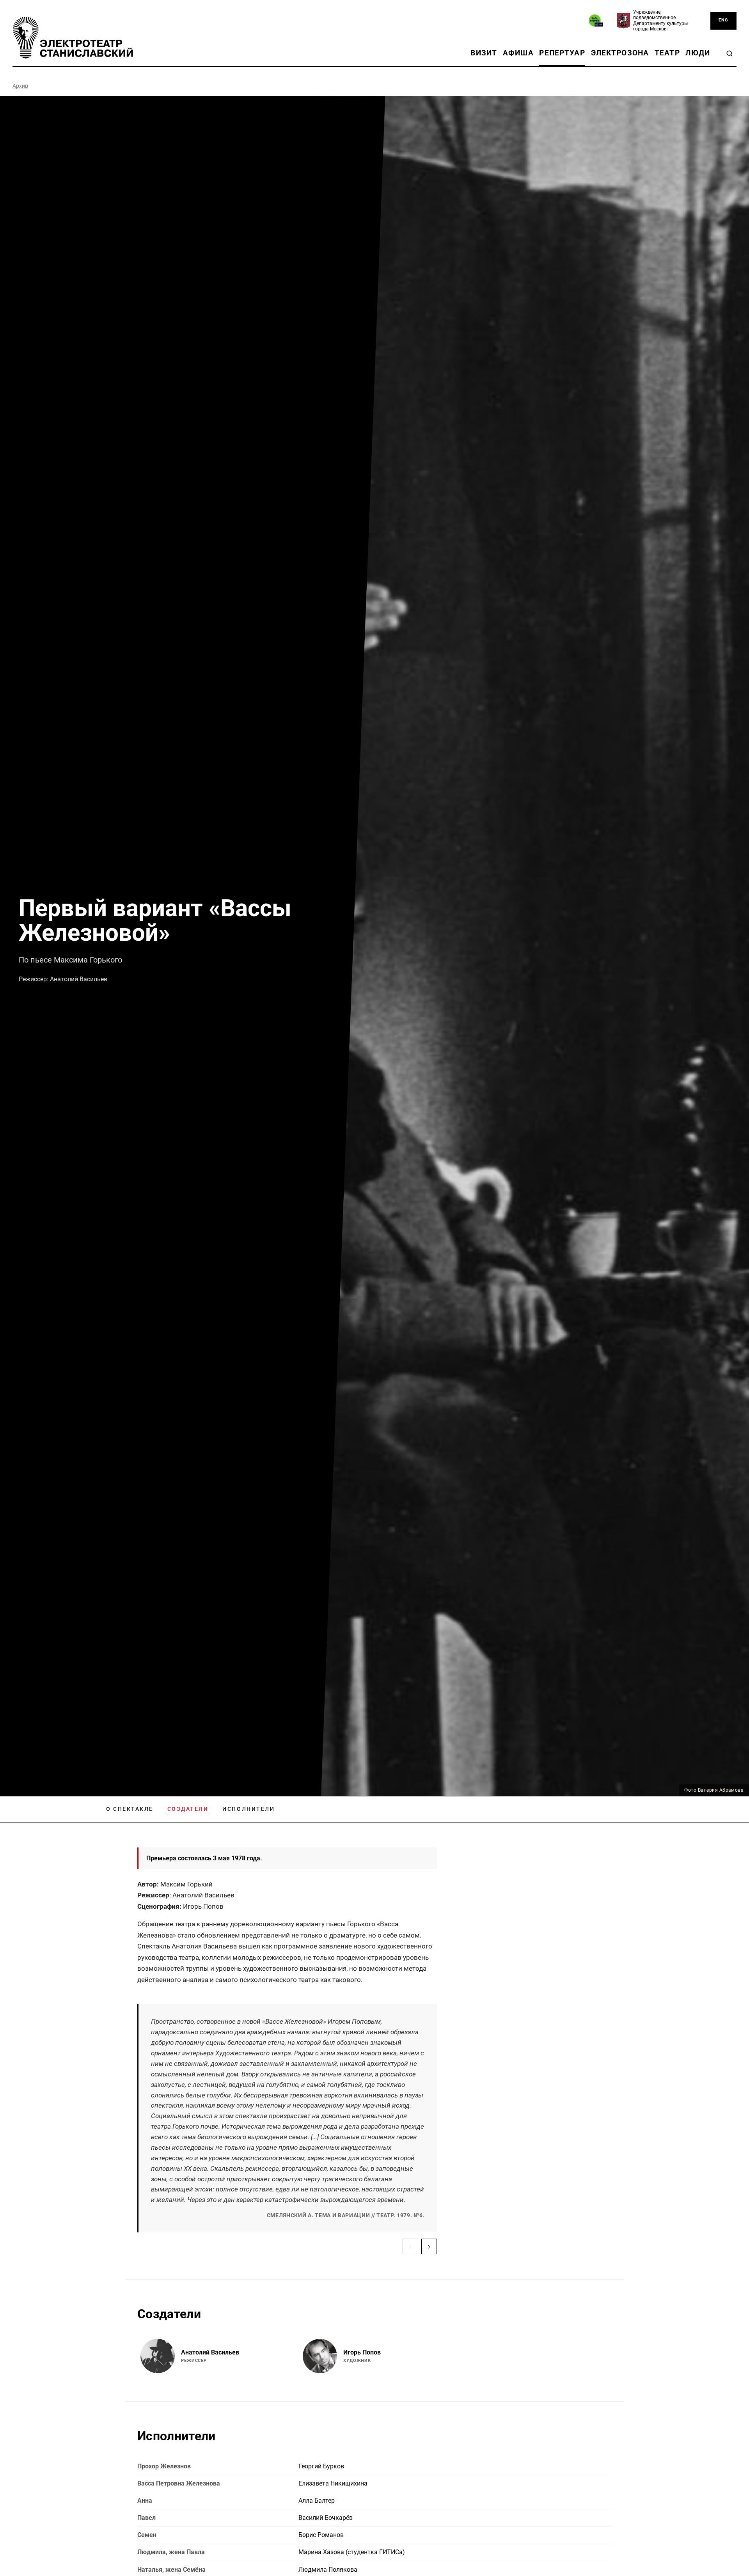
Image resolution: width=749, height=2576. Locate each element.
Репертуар (562, 53)
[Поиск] (729, 53)
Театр (667, 53)
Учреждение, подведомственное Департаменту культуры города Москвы (660, 20)
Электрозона (620, 53)
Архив (20, 86)
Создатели (188, 1809)
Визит (484, 53)
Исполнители (248, 1809)
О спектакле (130, 1809)
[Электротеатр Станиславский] (73, 38)
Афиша (518, 53)
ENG (723, 20)
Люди (698, 53)
